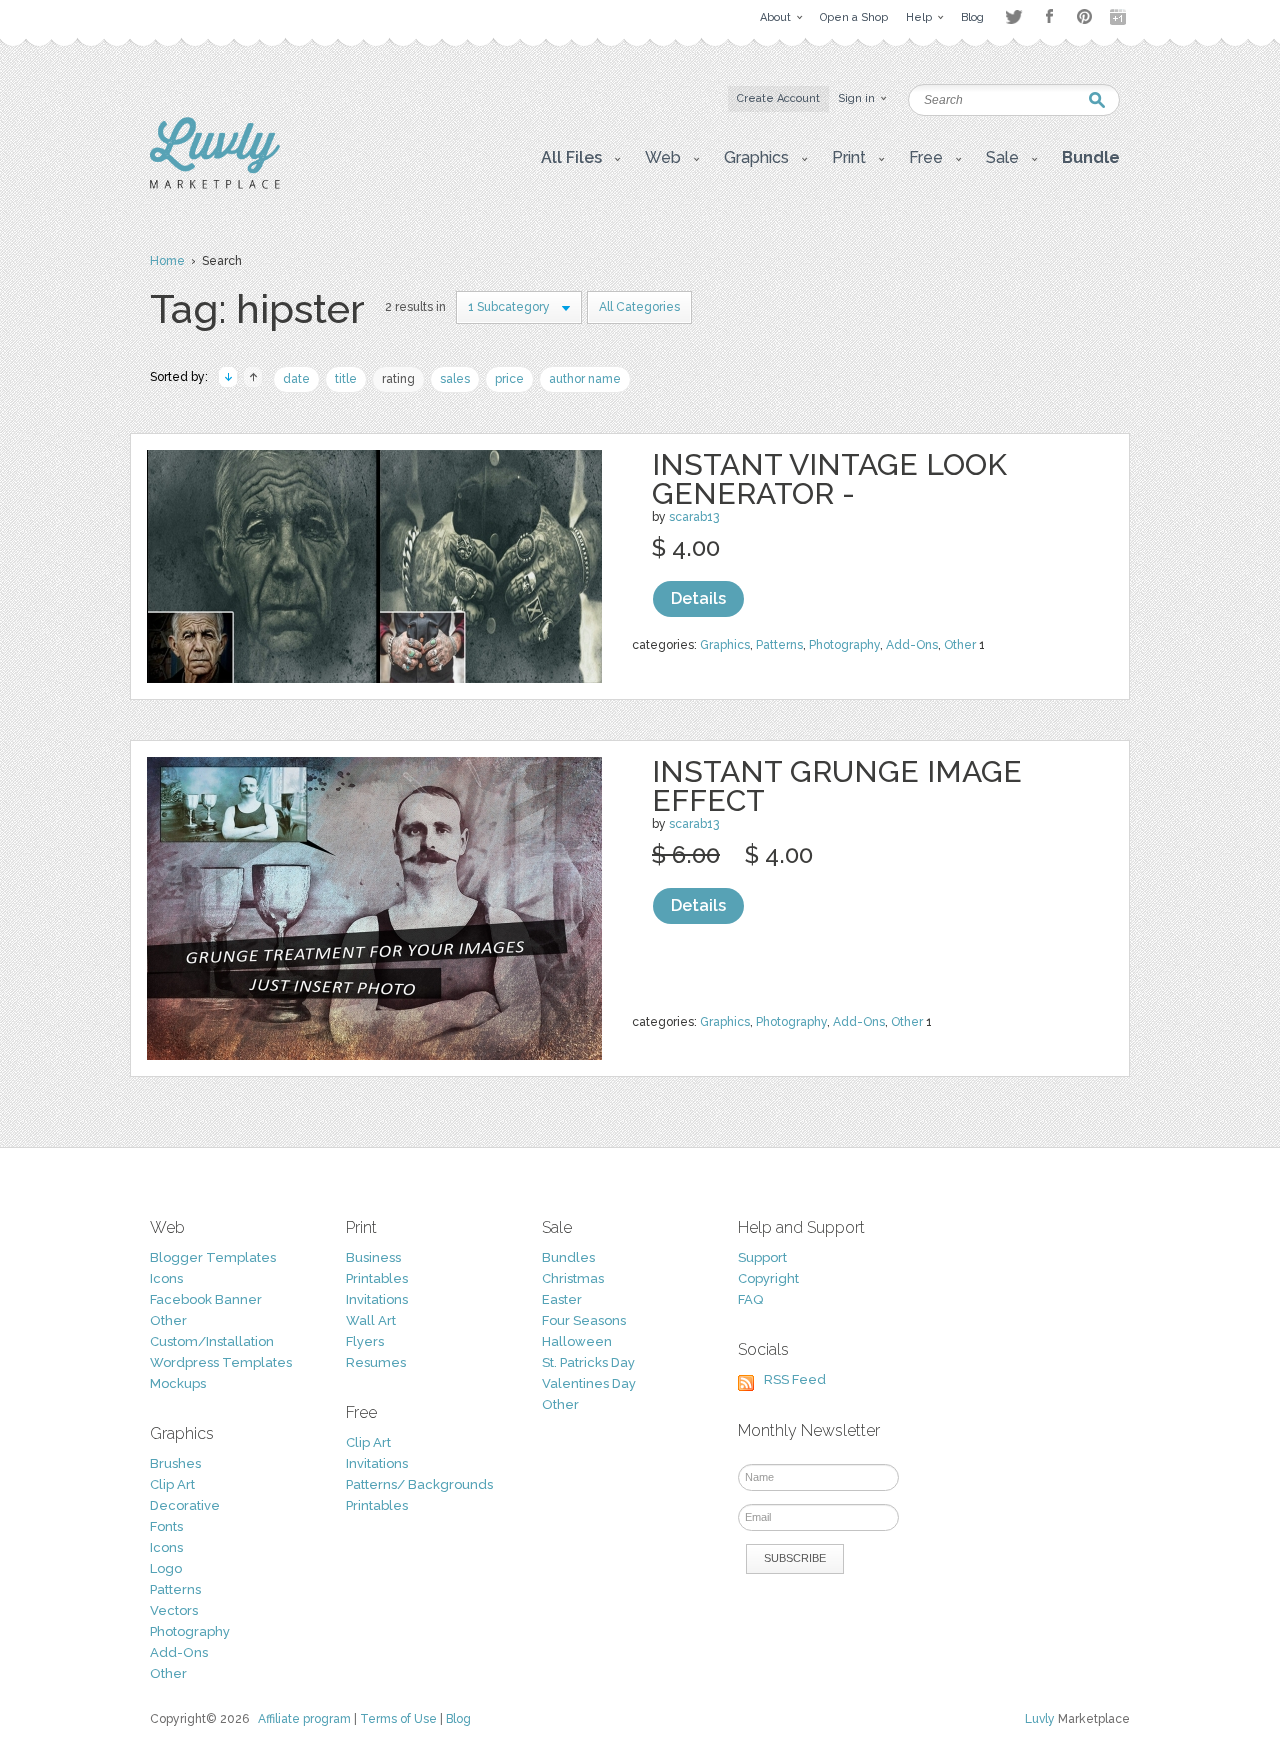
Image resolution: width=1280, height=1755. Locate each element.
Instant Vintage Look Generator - (829, 479)
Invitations (377, 1299)
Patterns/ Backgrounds (419, 1484)
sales (455, 379)
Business (373, 1257)
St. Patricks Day (588, 1362)
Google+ (1120, 17)
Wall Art (371, 1320)
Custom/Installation (212, 1341)
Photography (844, 645)
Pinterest (1084, 16)
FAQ (750, 1299)
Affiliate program (304, 1719)
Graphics (725, 645)
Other (960, 645)
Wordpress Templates (221, 1362)
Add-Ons (912, 645)
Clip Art (172, 1484)
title (346, 379)
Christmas (573, 1278)
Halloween (577, 1341)
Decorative (185, 1505)
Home (167, 261)
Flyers (365, 1341)
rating (398, 379)
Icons (166, 1278)
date (296, 379)
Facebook (1049, 17)
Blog (458, 1719)
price (509, 379)
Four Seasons (584, 1320)
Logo (166, 1568)
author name (585, 379)
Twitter (1013, 16)
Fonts (166, 1526)
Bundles (568, 1257)
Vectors (174, 1610)
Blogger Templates (213, 1257)
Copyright (768, 1278)
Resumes (376, 1362)
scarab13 (694, 517)
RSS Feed (795, 1379)
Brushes (175, 1463)
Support (762, 1257)
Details (698, 598)
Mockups (178, 1383)
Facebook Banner (206, 1299)
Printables (377, 1278)
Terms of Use (398, 1719)
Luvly (1040, 1719)
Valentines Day (589, 1383)
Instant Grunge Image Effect (837, 786)
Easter (562, 1299)
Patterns (779, 645)
